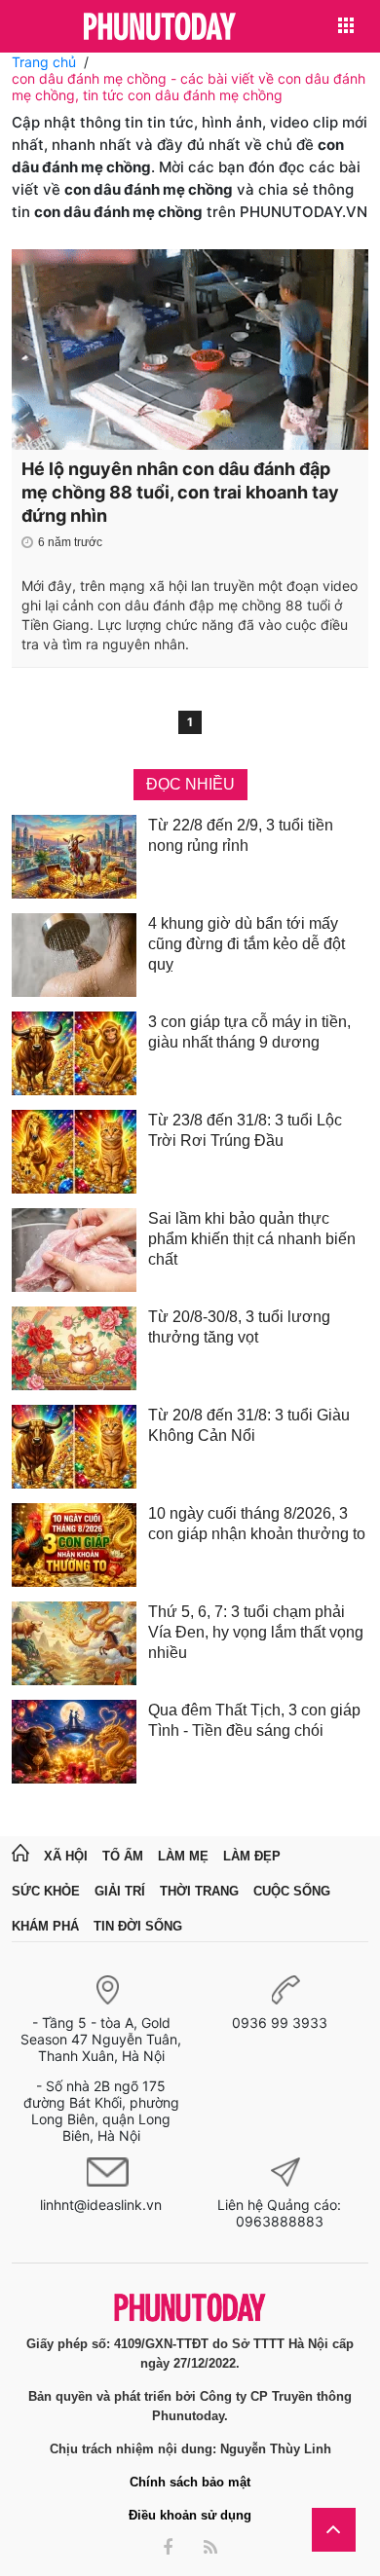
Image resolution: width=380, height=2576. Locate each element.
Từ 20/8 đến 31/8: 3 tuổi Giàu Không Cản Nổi (249, 1425)
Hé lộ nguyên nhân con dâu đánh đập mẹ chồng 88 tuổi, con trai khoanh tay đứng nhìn (180, 492)
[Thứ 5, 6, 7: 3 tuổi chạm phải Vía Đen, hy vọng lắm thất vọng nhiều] (74, 1643)
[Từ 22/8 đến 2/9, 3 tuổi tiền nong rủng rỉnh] (74, 857)
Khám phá (45, 1926)
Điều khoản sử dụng (190, 2515)
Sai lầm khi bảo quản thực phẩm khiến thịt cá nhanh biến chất (252, 1239)
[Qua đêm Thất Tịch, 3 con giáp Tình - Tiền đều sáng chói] (74, 1742)
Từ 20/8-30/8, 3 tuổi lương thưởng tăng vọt (239, 1327)
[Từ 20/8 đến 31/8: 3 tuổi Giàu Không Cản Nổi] (74, 1447)
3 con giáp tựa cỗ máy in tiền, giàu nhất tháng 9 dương (249, 1032)
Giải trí (120, 1891)
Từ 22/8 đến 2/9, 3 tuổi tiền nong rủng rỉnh (241, 835)
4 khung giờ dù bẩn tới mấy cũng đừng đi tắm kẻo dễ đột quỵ (247, 944)
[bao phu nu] (160, 28)
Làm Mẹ (183, 1856)
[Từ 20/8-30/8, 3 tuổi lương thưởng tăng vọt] (74, 1348)
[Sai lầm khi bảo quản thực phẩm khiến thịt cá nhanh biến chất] (74, 1250)
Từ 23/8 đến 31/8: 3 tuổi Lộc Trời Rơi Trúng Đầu (245, 1130)
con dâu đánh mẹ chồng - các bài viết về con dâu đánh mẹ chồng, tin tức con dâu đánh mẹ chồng (189, 87)
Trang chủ (44, 62)
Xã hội (66, 1856)
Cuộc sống (292, 1891)
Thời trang (199, 1891)
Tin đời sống (138, 1926)
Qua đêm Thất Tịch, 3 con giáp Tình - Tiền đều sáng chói (254, 1720)
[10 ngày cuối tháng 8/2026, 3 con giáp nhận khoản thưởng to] (74, 1545)
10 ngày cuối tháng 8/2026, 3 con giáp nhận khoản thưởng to (257, 1524)
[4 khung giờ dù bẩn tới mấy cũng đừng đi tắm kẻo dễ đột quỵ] (74, 955)
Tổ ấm (123, 1856)
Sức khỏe (46, 1891)
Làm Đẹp (252, 1856)
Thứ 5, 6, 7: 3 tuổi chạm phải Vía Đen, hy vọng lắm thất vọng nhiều (256, 1632)
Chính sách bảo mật (190, 2482)
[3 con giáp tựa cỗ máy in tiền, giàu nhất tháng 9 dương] (74, 1053)
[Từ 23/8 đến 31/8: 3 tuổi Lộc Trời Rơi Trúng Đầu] (74, 1152)
